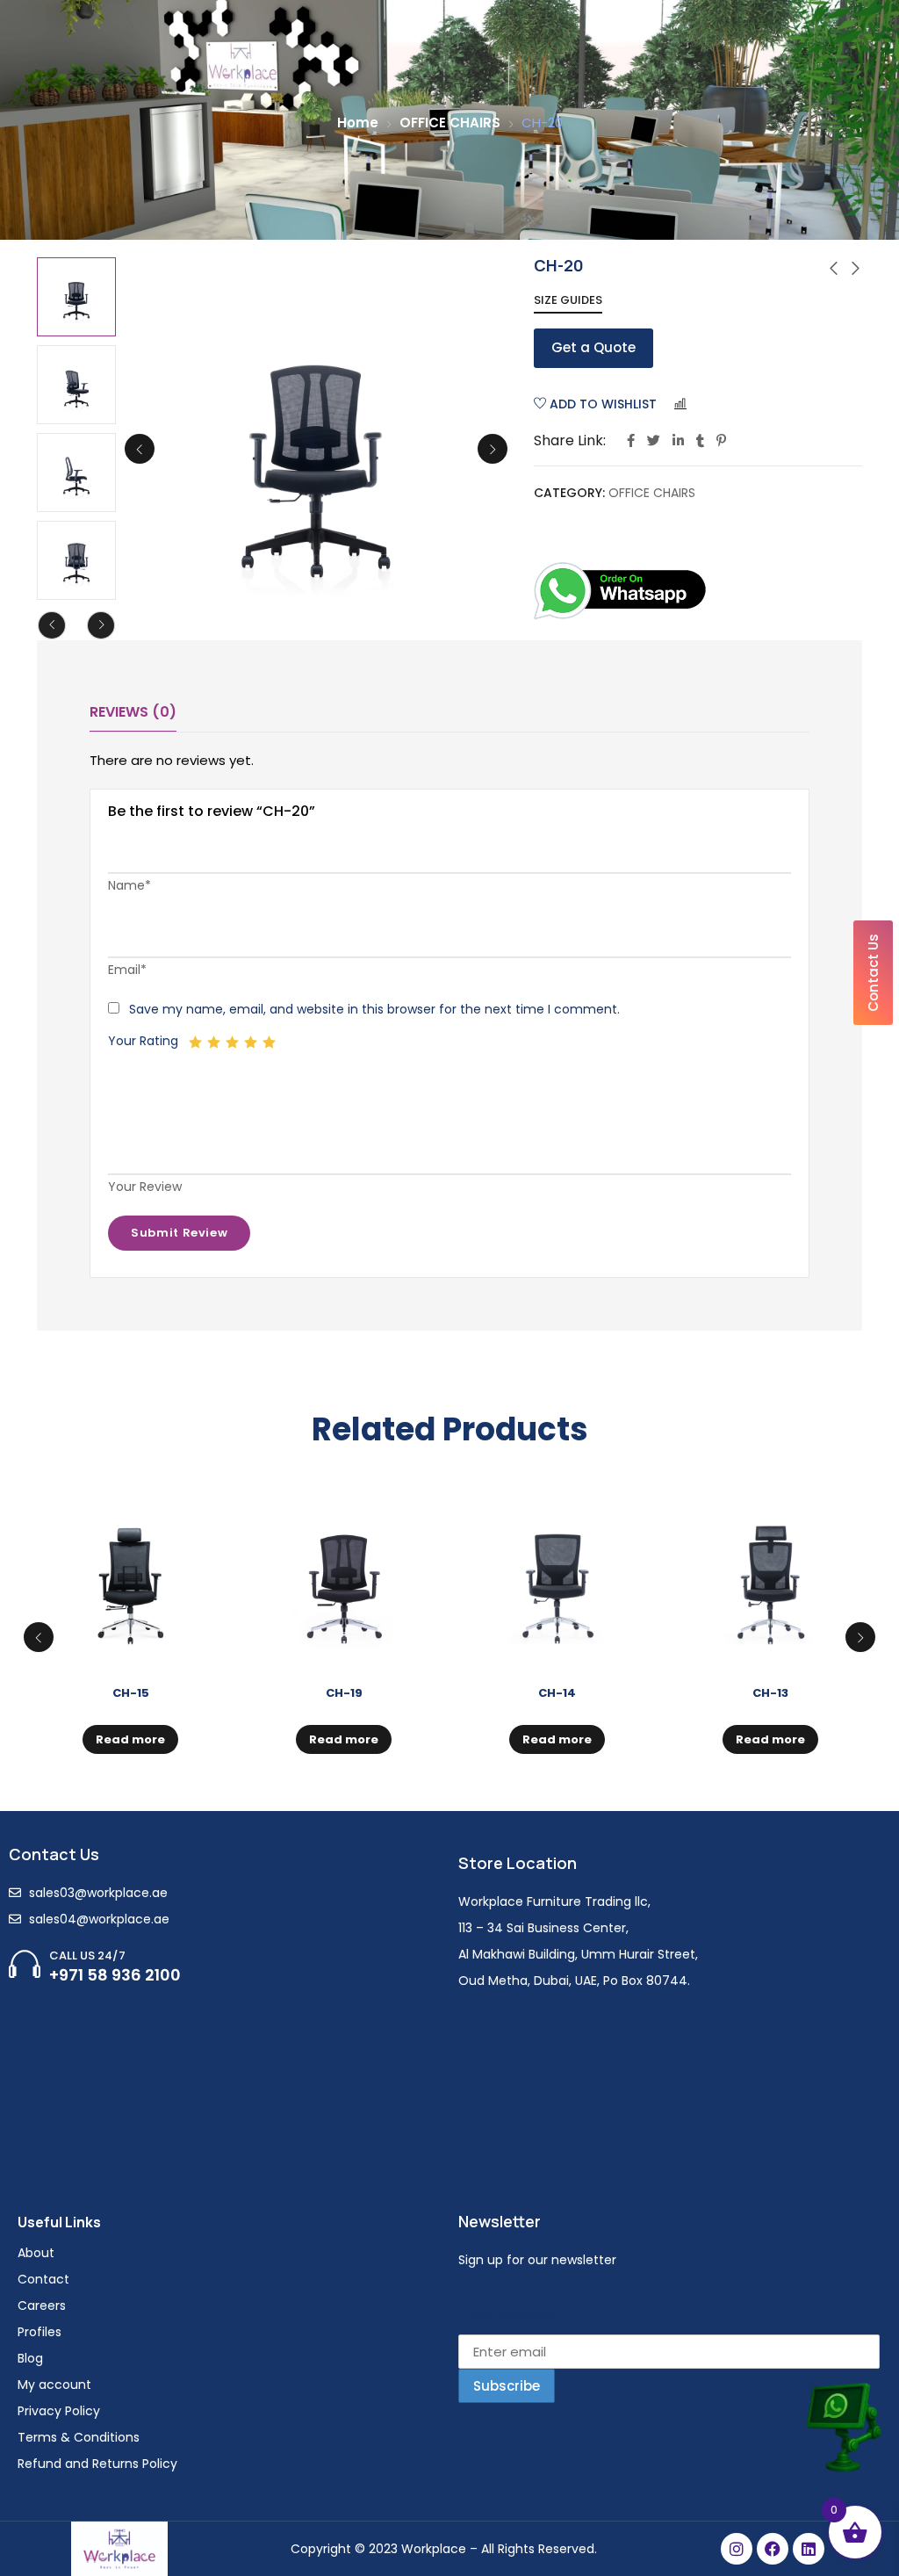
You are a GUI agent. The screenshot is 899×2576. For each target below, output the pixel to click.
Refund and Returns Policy (97, 2464)
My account (54, 2385)
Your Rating (143, 1041)
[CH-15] (130, 1580)
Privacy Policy (59, 2411)
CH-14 (557, 1693)
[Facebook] (773, 2549)
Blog (30, 2358)
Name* (129, 885)
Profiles (40, 2332)
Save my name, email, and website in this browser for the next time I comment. (374, 1009)
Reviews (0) (133, 712)
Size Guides (568, 300)
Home (358, 123)
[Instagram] (737, 2549)
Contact (43, 2279)
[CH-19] (344, 1580)
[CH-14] (557, 1580)
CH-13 (770, 1693)
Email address (505, 2316)
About (36, 2253)
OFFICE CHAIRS (450, 123)
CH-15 (131, 1693)
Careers (42, 2305)
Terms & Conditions (79, 2437)
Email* (127, 970)
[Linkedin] (809, 2549)
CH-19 (344, 1693)
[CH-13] (770, 1580)
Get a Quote (593, 347)
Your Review (145, 1187)
